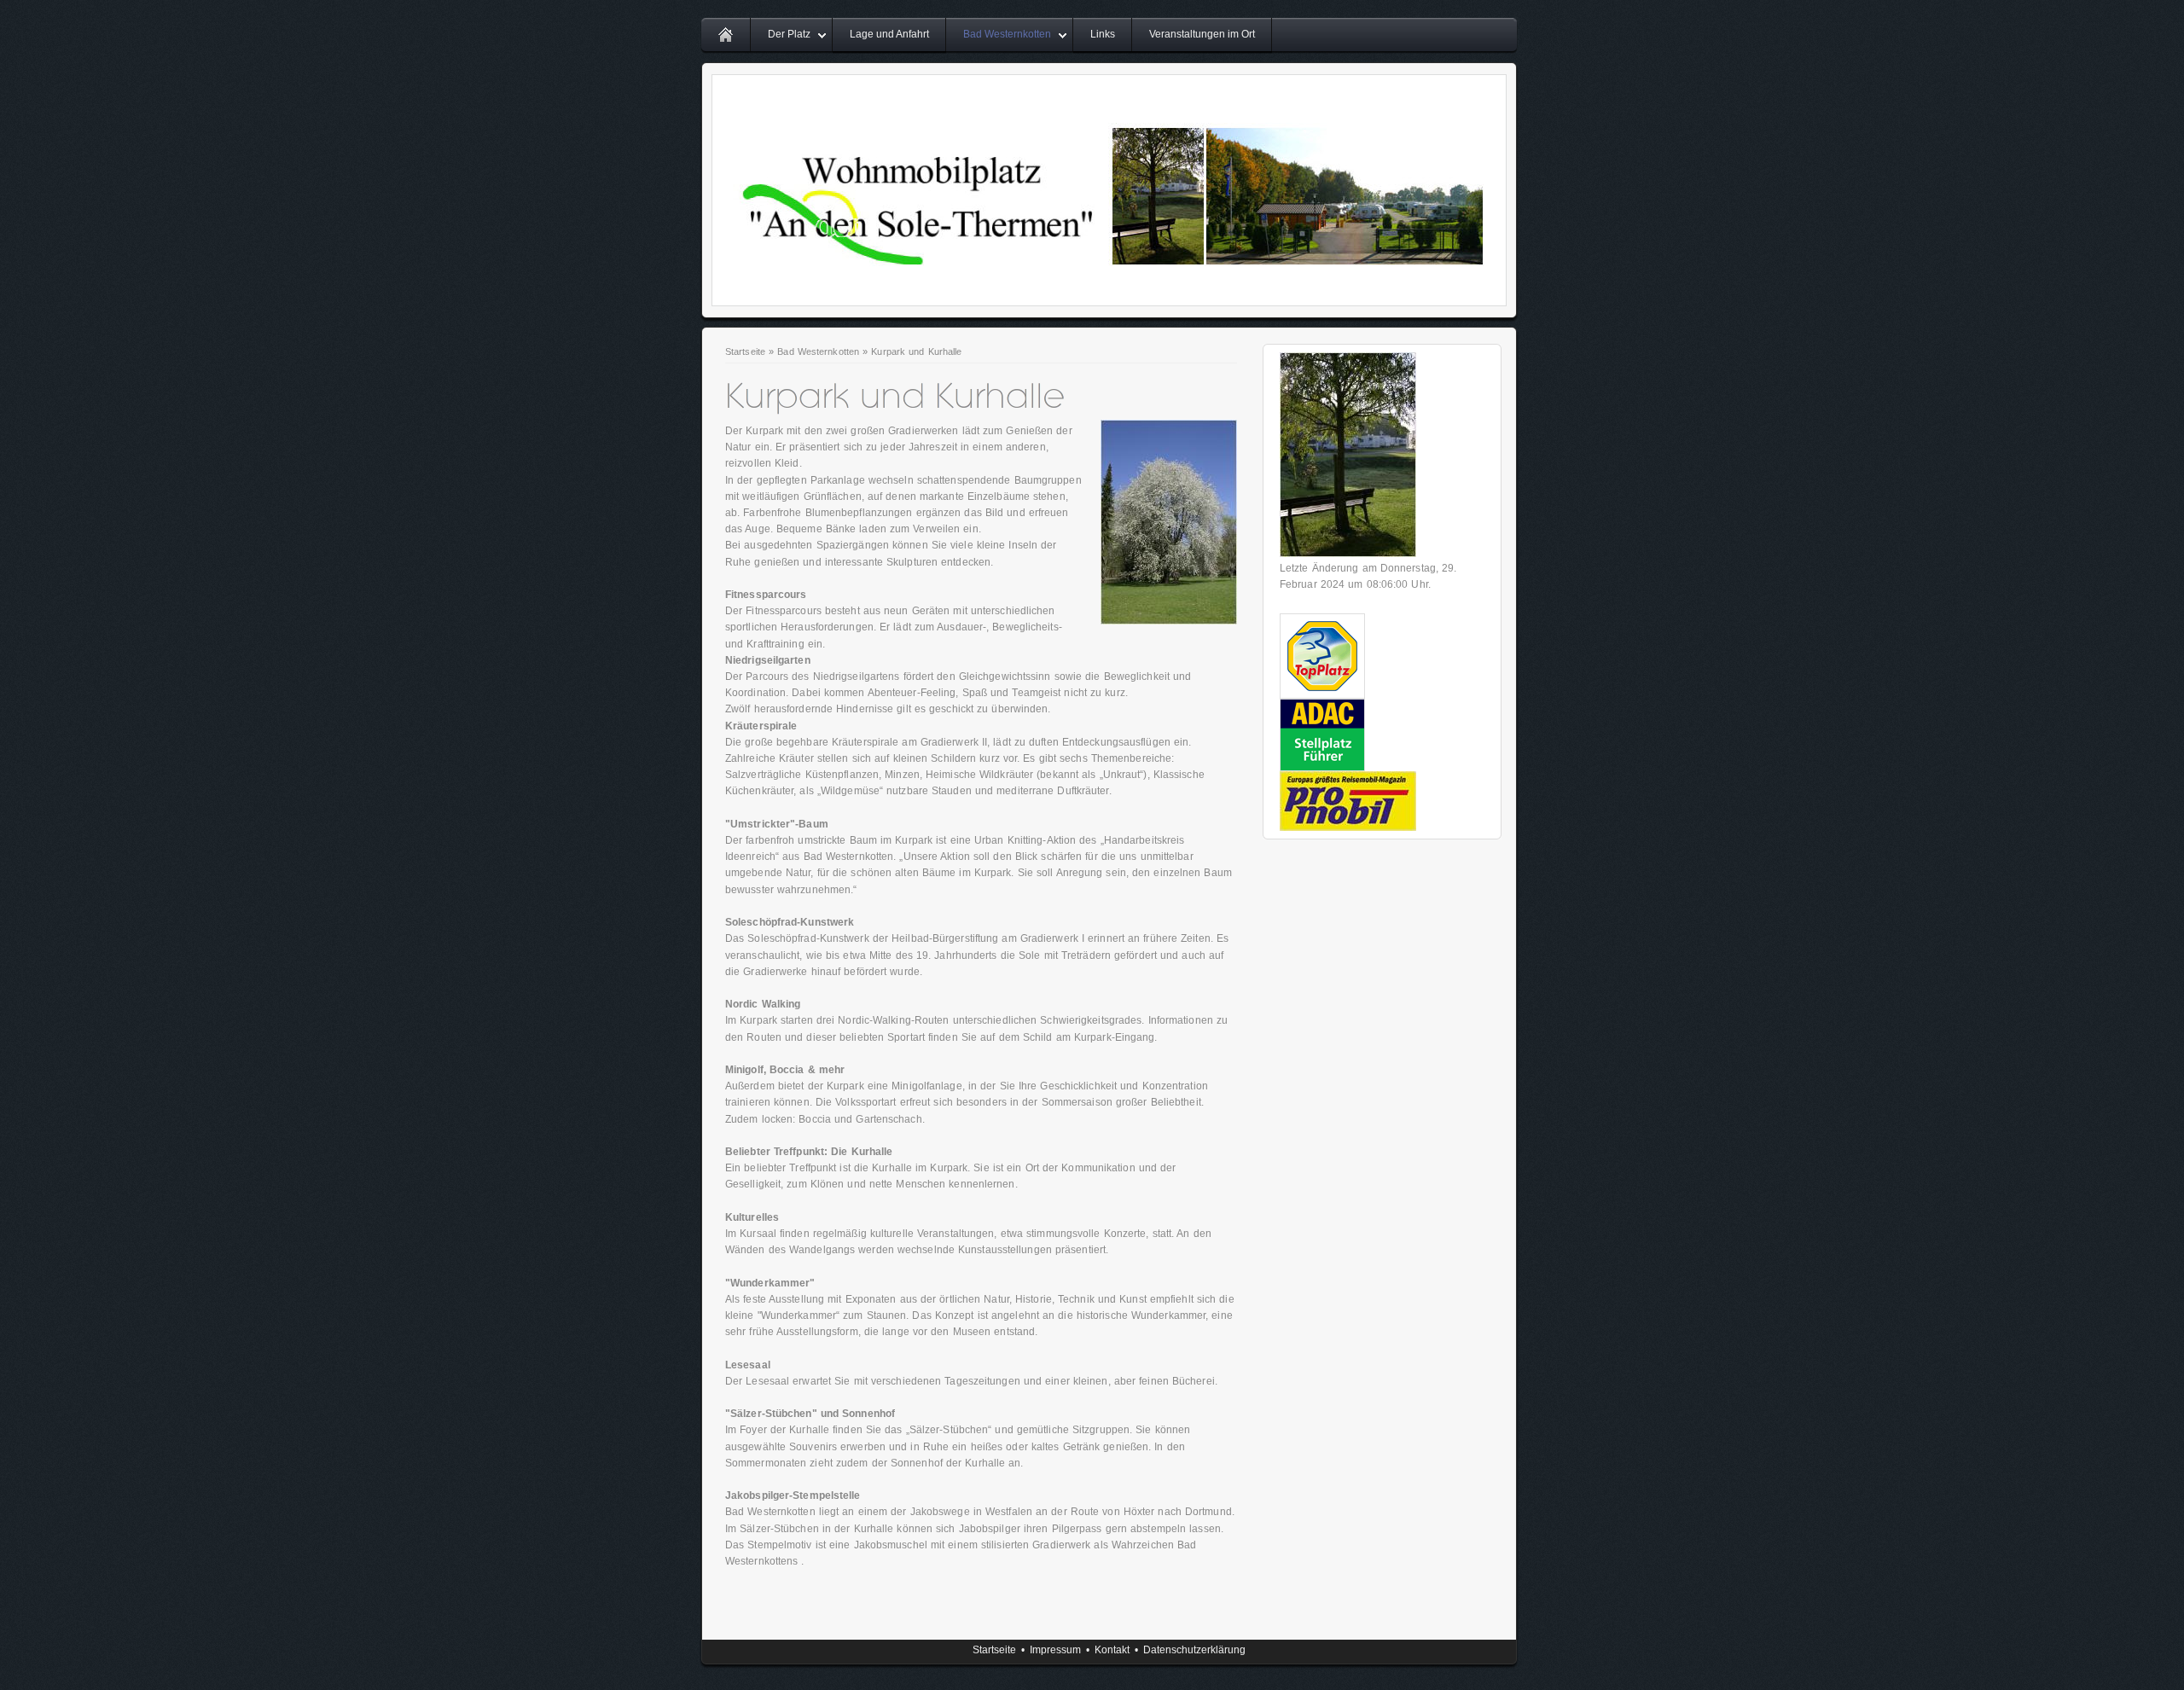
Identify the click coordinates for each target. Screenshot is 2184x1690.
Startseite (745, 351)
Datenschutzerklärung (1194, 1650)
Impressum (1055, 1650)
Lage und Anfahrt (889, 34)
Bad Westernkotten (1007, 34)
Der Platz (789, 34)
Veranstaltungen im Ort (1202, 34)
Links (1103, 34)
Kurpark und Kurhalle (916, 351)
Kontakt (1112, 1650)
